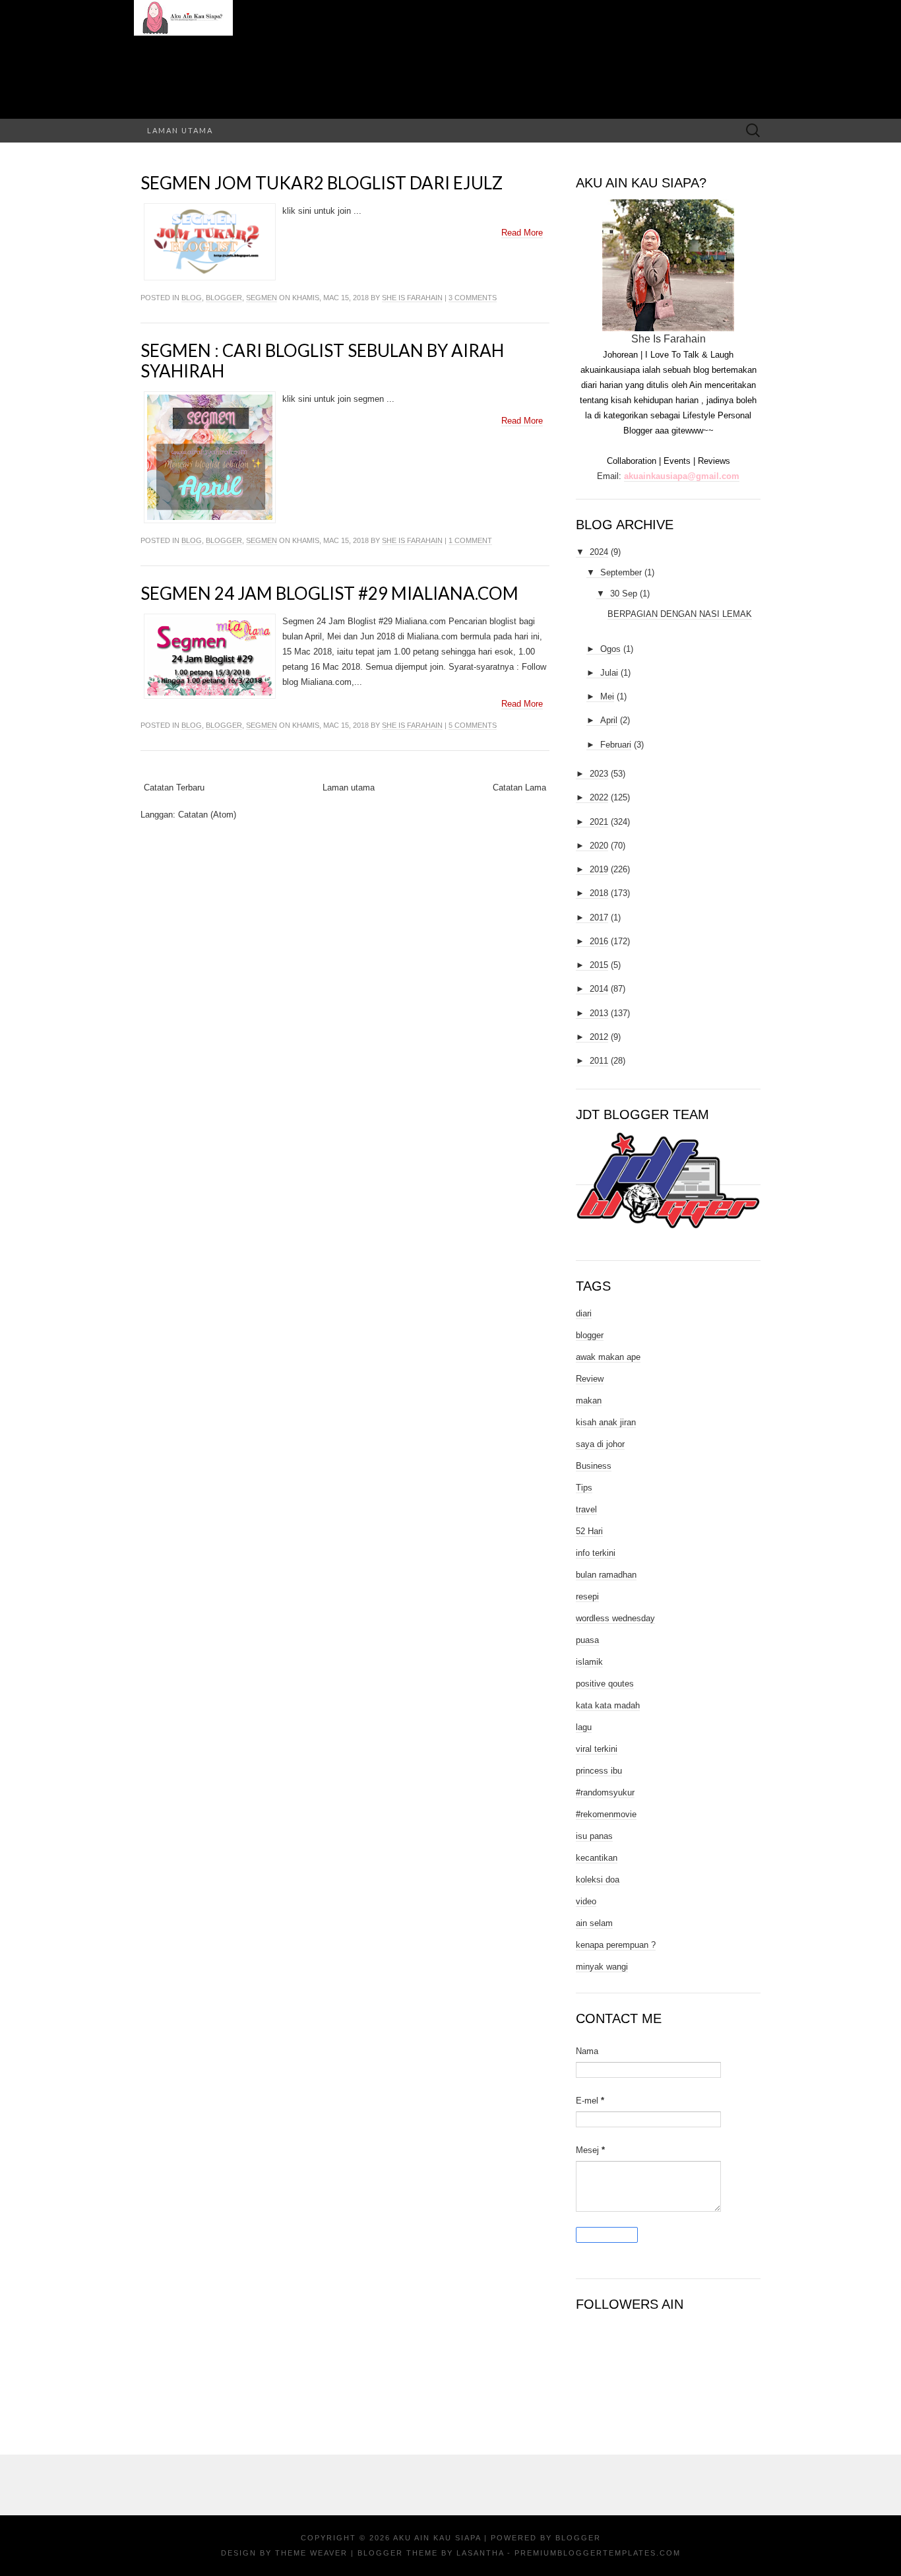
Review (590, 1379)
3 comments (473, 298)
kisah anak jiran (606, 1422)
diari (584, 1313)
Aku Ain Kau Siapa (437, 2538)
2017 (599, 918)
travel (586, 1509)
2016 (599, 941)
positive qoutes (605, 1684)
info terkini (596, 1553)
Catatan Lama (519, 788)
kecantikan (597, 1858)
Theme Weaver (311, 2553)
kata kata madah (608, 1705)
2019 (599, 869)
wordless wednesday (615, 1618)
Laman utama (180, 130)
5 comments (473, 725)
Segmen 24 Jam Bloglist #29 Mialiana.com (329, 593)
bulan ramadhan (606, 1575)
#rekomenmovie (606, 1814)
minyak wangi (602, 1967)
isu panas (594, 1836)
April (609, 720)
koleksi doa (598, 1880)
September (621, 572)
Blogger (578, 2538)
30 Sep (624, 594)
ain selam (594, 1923)
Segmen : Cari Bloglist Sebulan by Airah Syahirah (322, 361)
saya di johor (600, 1444)
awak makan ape (608, 1357)
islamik (589, 1662)
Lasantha (480, 2553)
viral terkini (597, 1749)
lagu (584, 1727)
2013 (599, 1013)
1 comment (470, 540)
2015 (599, 965)
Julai (609, 673)
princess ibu (599, 1771)
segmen (262, 298)
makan (589, 1401)
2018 (599, 893)
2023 (599, 774)
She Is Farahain (412, 298)
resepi (587, 1596)
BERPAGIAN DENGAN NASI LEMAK (680, 614)
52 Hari (589, 1531)
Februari (616, 745)
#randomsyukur (605, 1792)
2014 (599, 989)
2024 (599, 552)
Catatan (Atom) (207, 815)
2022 (599, 797)
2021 (599, 822)
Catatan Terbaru (174, 788)
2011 (599, 1061)
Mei (607, 696)
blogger (224, 298)
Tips (584, 1488)
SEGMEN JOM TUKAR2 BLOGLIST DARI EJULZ (322, 183)
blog (192, 298)
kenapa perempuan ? (616, 1945)
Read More (522, 233)
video (586, 1901)
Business (594, 1466)
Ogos (610, 649)
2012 (599, 1037)
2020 (599, 846)
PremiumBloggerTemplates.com (598, 2553)
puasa (587, 1640)
